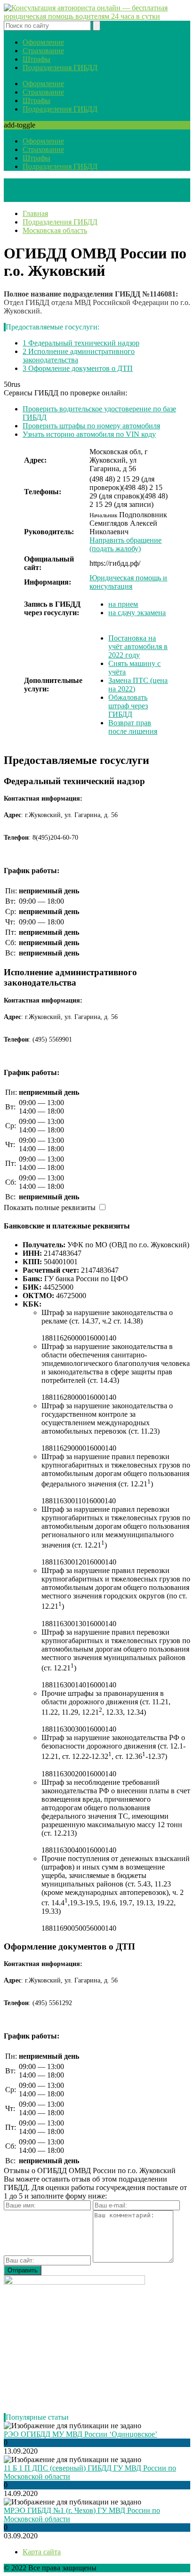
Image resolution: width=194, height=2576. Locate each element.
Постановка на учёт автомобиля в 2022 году (138, 646)
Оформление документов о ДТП (78, 368)
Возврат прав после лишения (133, 727)
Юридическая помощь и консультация (128, 582)
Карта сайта (42, 2552)
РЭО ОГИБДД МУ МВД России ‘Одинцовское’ (81, 2434)
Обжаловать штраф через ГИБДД (128, 706)
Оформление (43, 42)
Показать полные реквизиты (50, 1208)
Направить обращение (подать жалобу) (125, 544)
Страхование (43, 51)
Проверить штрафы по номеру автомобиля (91, 426)
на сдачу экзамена (137, 613)
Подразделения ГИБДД (60, 68)
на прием (123, 604)
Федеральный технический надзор (81, 343)
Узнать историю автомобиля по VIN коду (89, 434)
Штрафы (36, 59)
